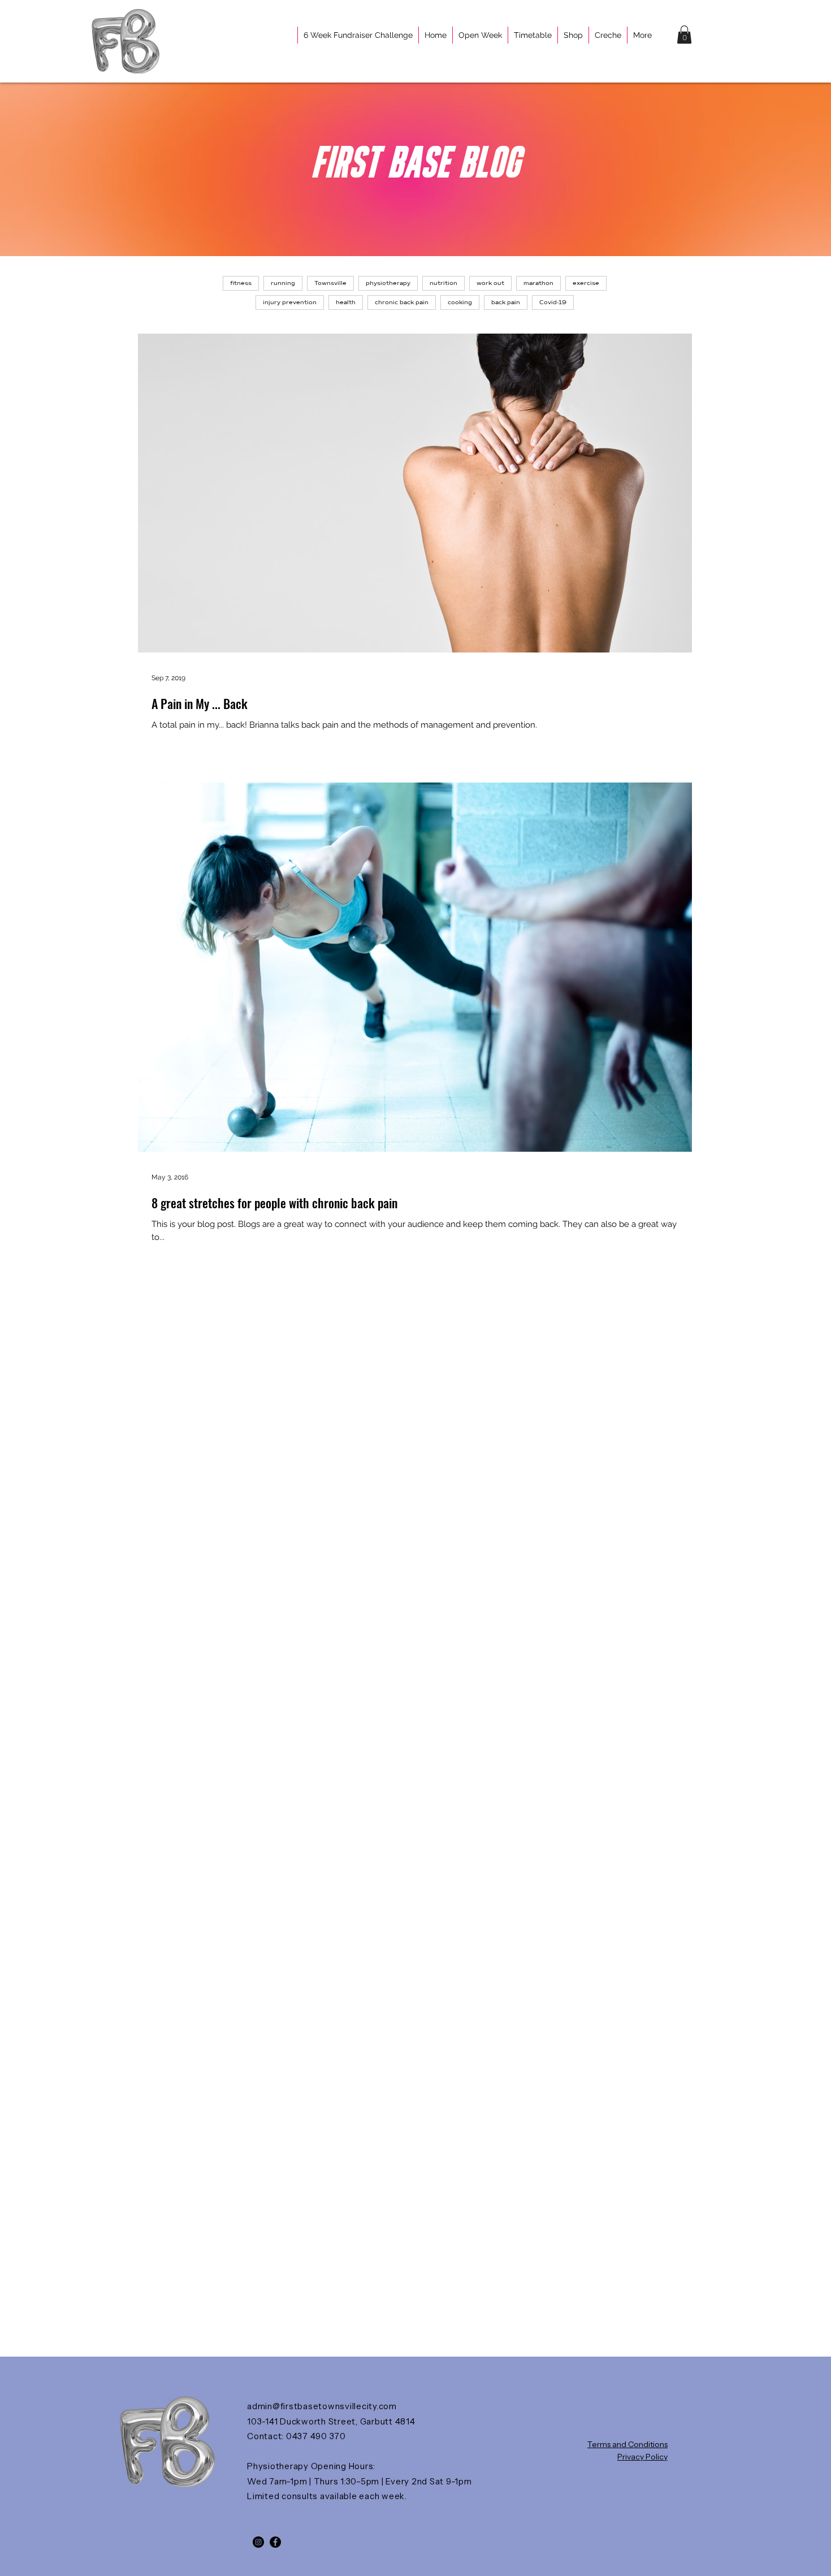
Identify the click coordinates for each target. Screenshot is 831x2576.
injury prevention (290, 302)
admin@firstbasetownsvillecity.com (322, 2406)
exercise (586, 283)
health (346, 302)
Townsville (330, 283)
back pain (506, 302)
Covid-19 (553, 302)
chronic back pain (402, 302)
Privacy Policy (642, 2457)
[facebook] (275, 2542)
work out (490, 283)
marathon (538, 283)
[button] (684, 34)
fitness (241, 283)
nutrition (443, 283)
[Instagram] (258, 2542)
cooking (460, 302)
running (283, 283)
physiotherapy (388, 283)
